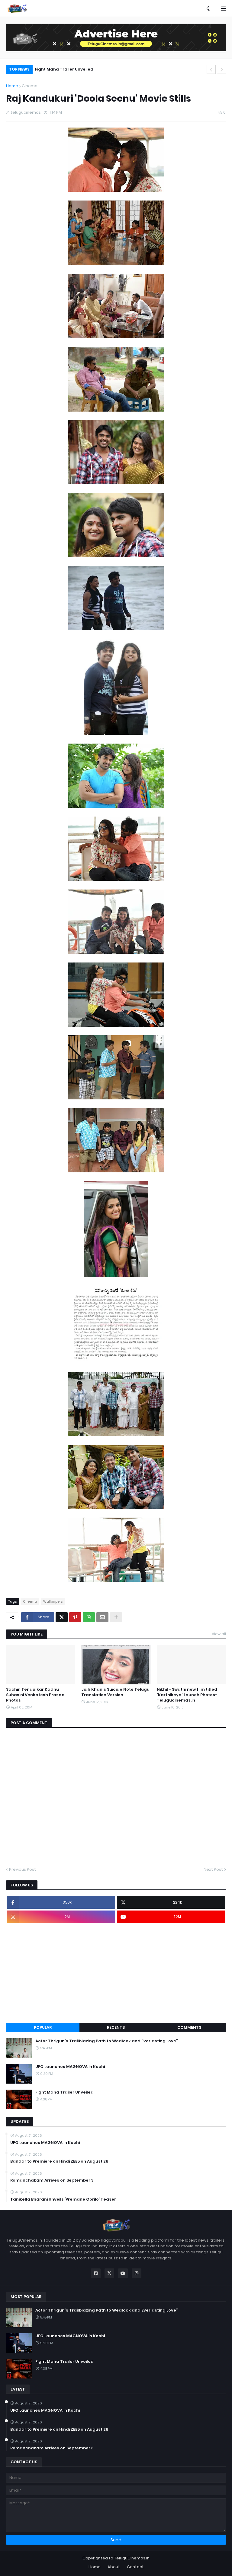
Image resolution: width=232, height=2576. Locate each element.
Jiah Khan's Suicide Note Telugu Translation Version (115, 1692)
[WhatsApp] (89, 1617)
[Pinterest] (75, 1617)
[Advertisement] (116, 1973)
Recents (116, 2027)
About (114, 2567)
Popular (43, 2027)
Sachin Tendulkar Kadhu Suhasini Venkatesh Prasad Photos (35, 1695)
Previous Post (23, 1869)
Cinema (30, 86)
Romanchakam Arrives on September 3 (52, 2180)
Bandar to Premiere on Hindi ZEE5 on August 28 (59, 2161)
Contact (135, 2567)
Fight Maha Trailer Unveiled (64, 69)
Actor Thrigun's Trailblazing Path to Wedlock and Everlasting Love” (107, 2041)
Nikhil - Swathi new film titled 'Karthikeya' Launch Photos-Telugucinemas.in (187, 1695)
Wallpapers (53, 1601)
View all (219, 1634)
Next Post (213, 1869)
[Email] (102, 1617)
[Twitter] (62, 1617)
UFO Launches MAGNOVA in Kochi (70, 2067)
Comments (189, 2027)
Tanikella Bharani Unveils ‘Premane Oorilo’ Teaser (63, 2199)
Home (12, 86)
